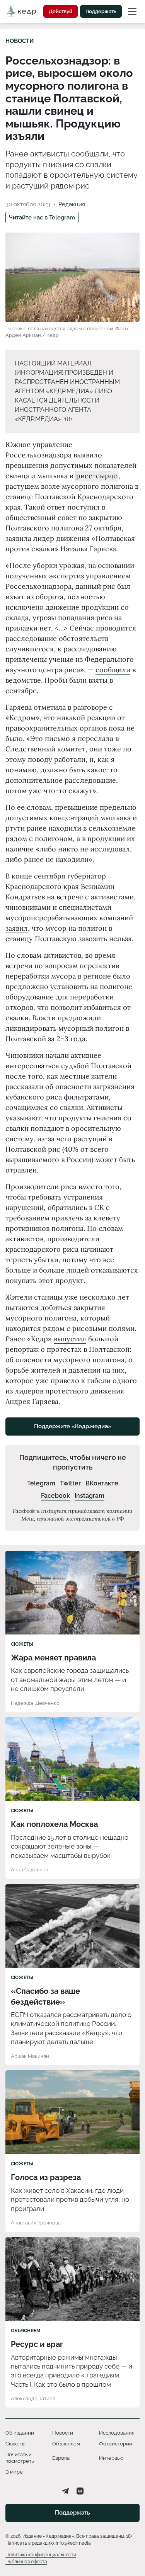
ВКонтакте (102, 1483)
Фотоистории (116, 2444)
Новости (20, 41)
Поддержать (101, 11)
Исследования (117, 2433)
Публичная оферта (26, 2562)
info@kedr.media (73, 2543)
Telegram (41, 1483)
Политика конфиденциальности (41, 2555)
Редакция (72, 204)
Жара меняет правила (53, 1658)
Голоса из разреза (46, 2177)
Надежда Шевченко (35, 1703)
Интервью (111, 2458)
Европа (61, 2458)
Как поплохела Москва (54, 1824)
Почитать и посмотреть (20, 2458)
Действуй (61, 11)
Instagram (90, 1496)
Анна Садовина (30, 1870)
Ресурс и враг (37, 2344)
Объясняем (26, 2331)
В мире (14, 2472)
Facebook (55, 1496)
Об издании (20, 2433)
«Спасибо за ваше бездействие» (45, 1997)
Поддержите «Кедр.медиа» (73, 1426)
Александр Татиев (33, 2398)
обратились (67, 1207)
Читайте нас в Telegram (42, 217)
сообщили (113, 670)
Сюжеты (22, 1644)
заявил (17, 928)
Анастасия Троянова (36, 2223)
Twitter (70, 1483)
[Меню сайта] (132, 11)
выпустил (70, 1339)
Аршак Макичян (30, 2056)
